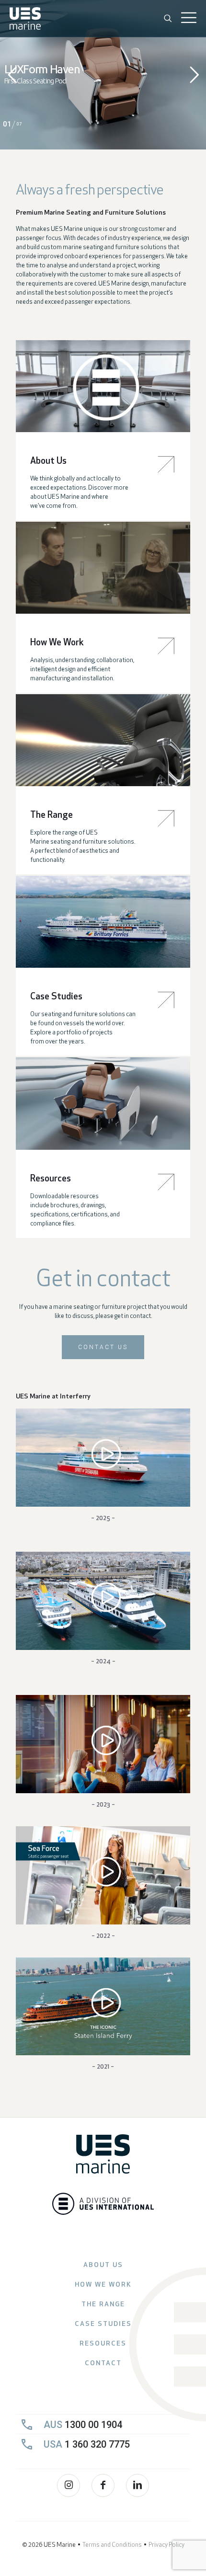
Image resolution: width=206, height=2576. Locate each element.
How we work (103, 2285)
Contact (103, 2364)
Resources (103, 2344)
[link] (103, 386)
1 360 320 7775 (87, 2444)
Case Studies (103, 2324)
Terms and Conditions (112, 2545)
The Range (103, 2305)
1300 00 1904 (83, 2425)
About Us (103, 2265)
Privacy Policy (166, 2545)
